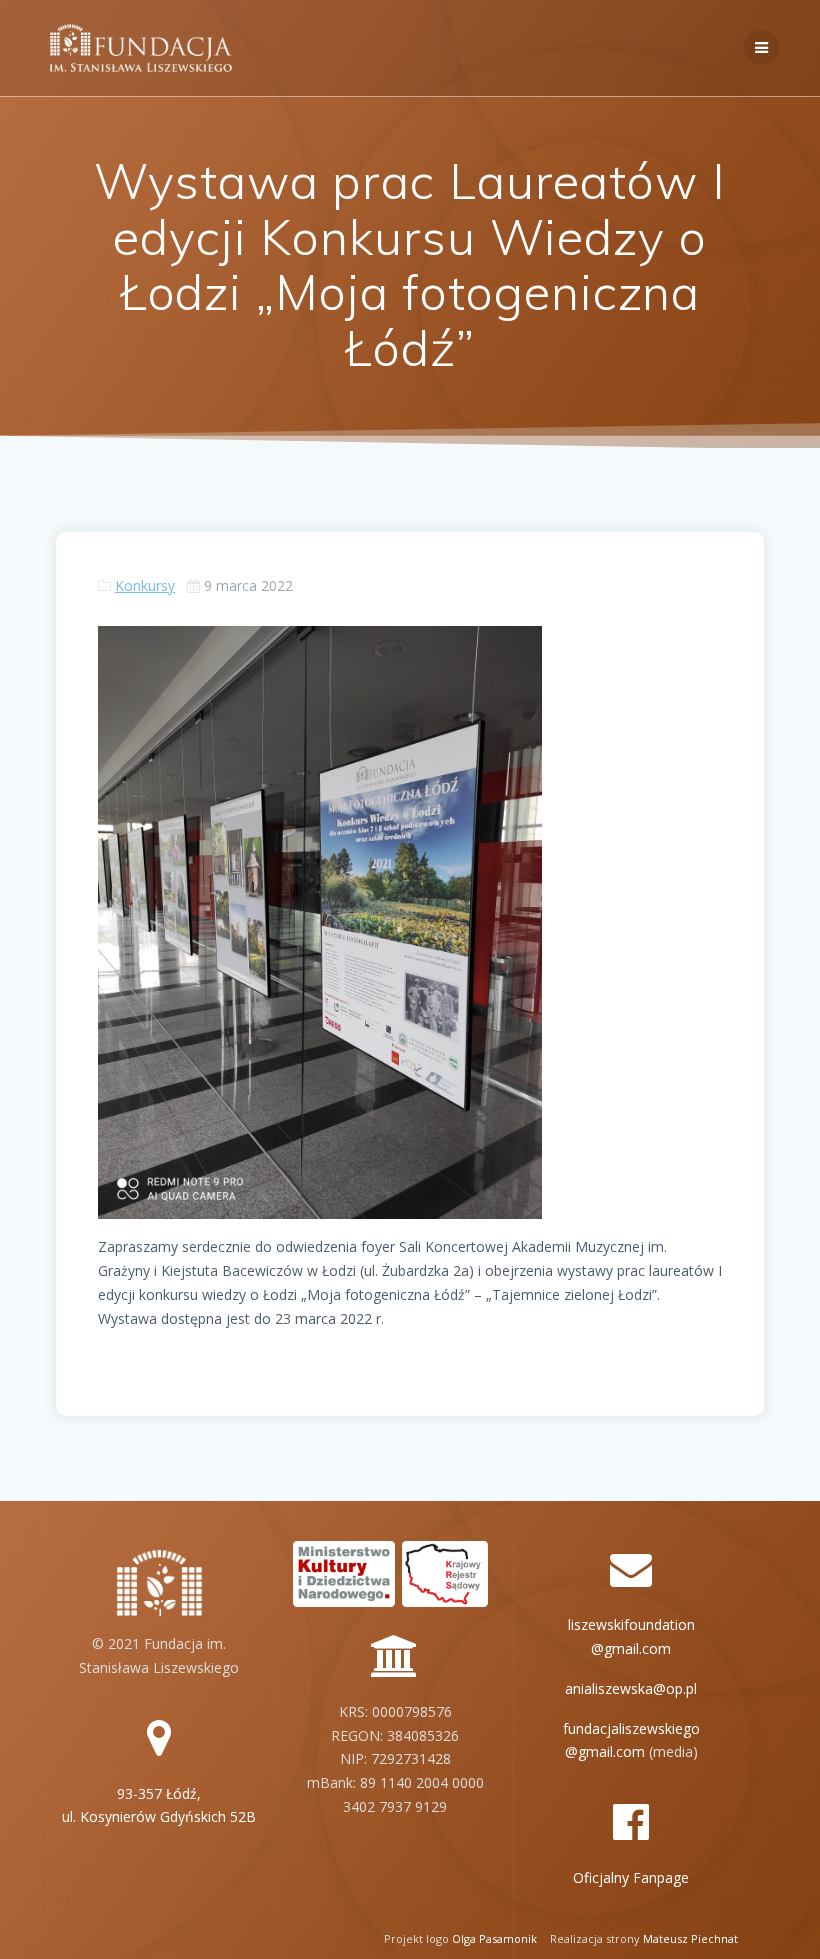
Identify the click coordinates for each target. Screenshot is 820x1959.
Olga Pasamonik (494, 1938)
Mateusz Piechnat (690, 1938)
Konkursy (145, 585)
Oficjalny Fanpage (631, 1877)
